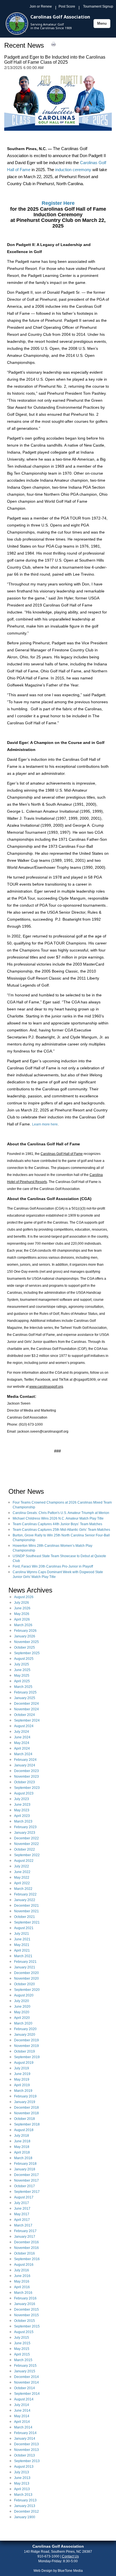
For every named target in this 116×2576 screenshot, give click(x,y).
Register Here (58, 203)
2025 (26, 1642)
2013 (26, 2444)
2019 (26, 2040)
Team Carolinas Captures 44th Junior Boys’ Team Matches (57, 1524)
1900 (25, 2517)
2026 (24, 1597)
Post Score (67, 6)
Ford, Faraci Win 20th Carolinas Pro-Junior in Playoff (53, 1566)
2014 (26, 2377)
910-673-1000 (48, 2556)
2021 (26, 1906)
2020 (26, 1973)
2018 (26, 2108)
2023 (26, 1771)
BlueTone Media (70, 2571)
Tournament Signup (98, 6)
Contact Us (70, 2556)
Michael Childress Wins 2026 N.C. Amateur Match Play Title (58, 1518)
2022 (26, 1838)
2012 (26, 2511)
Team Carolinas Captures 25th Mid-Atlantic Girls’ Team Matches (61, 1530)
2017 (26, 2175)
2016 (26, 2242)
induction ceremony (73, 170)
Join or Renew (41, 6)
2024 (26, 1704)
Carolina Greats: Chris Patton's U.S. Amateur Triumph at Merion (61, 1513)
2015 (26, 2310)
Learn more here (45, 1124)
